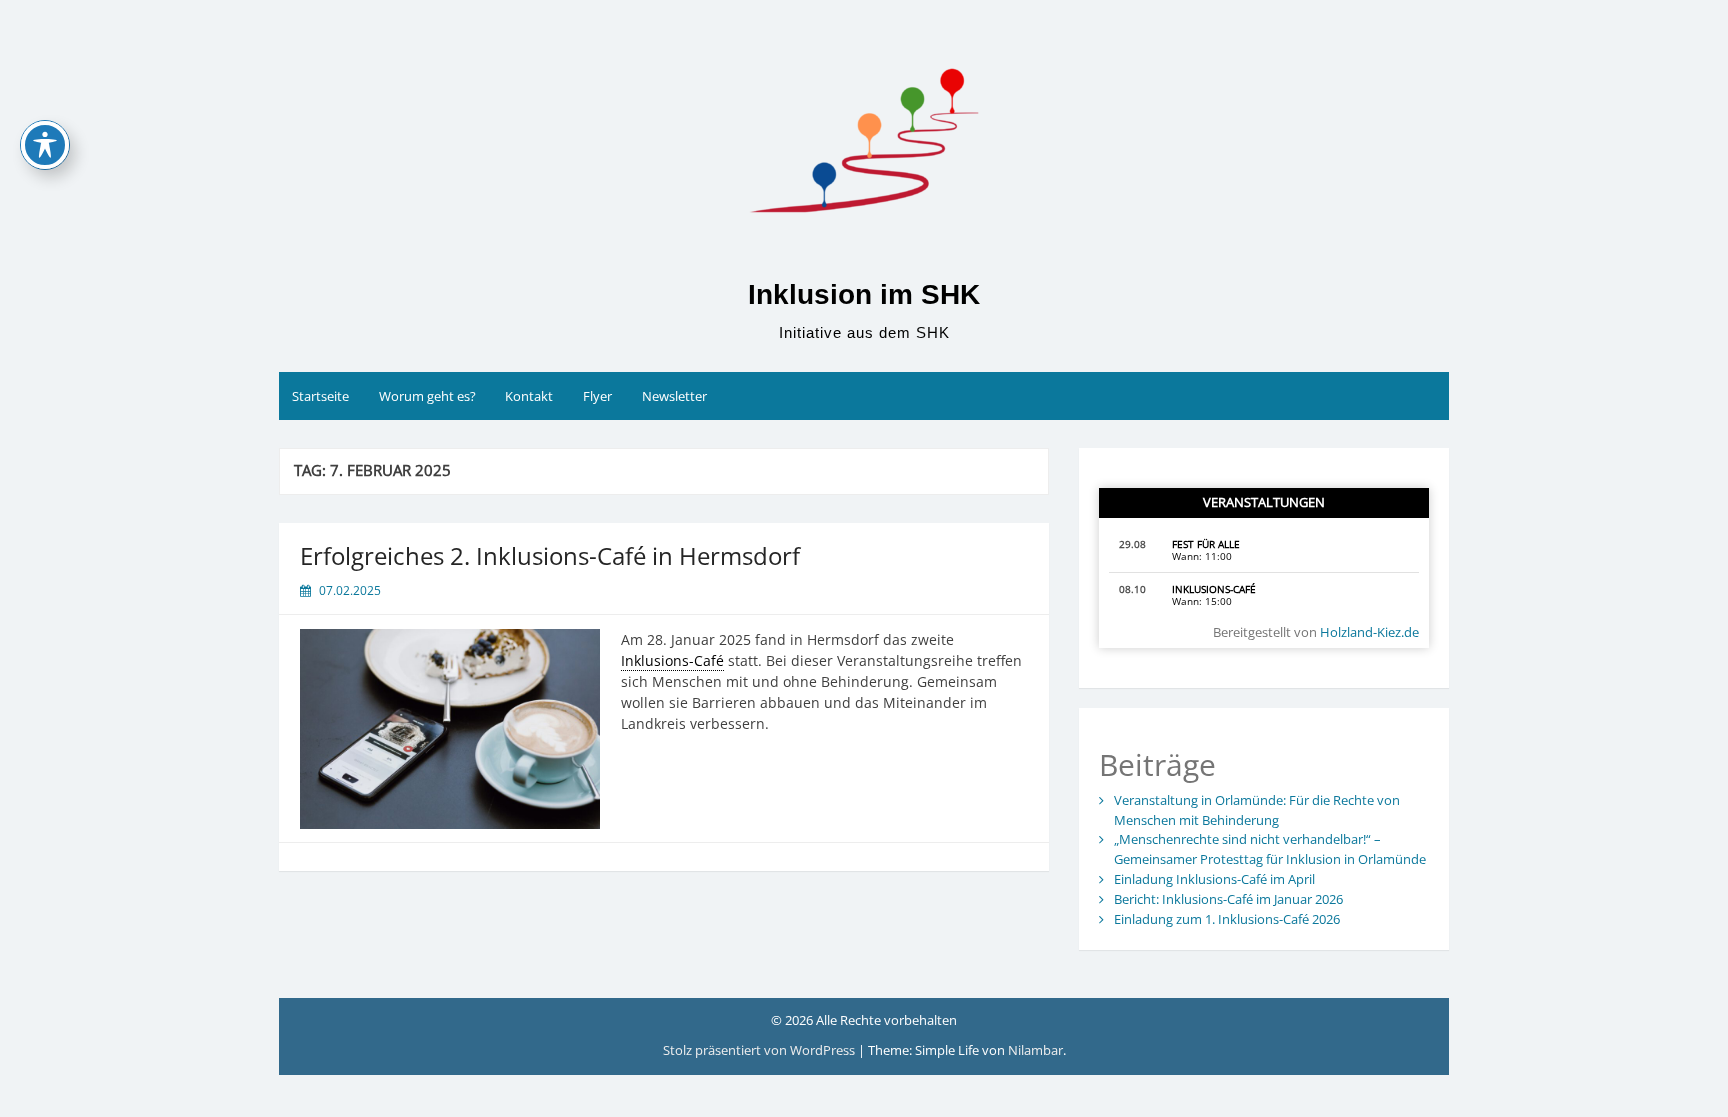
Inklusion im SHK (864, 294)
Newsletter (674, 396)
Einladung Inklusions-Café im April (1214, 879)
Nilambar (1035, 1050)
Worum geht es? (427, 396)
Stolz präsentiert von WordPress (760, 1050)
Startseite (320, 396)
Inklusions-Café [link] (672, 660)
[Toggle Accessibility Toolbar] (45, 145)
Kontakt (529, 396)
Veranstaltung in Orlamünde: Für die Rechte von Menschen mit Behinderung (1257, 810)
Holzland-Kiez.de (1369, 632)
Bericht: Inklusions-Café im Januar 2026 (1228, 899)
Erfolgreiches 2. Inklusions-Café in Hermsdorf (550, 555)
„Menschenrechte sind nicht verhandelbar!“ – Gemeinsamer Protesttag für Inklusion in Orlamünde (1270, 849)
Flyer (597, 396)
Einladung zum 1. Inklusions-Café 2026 (1227, 919)
